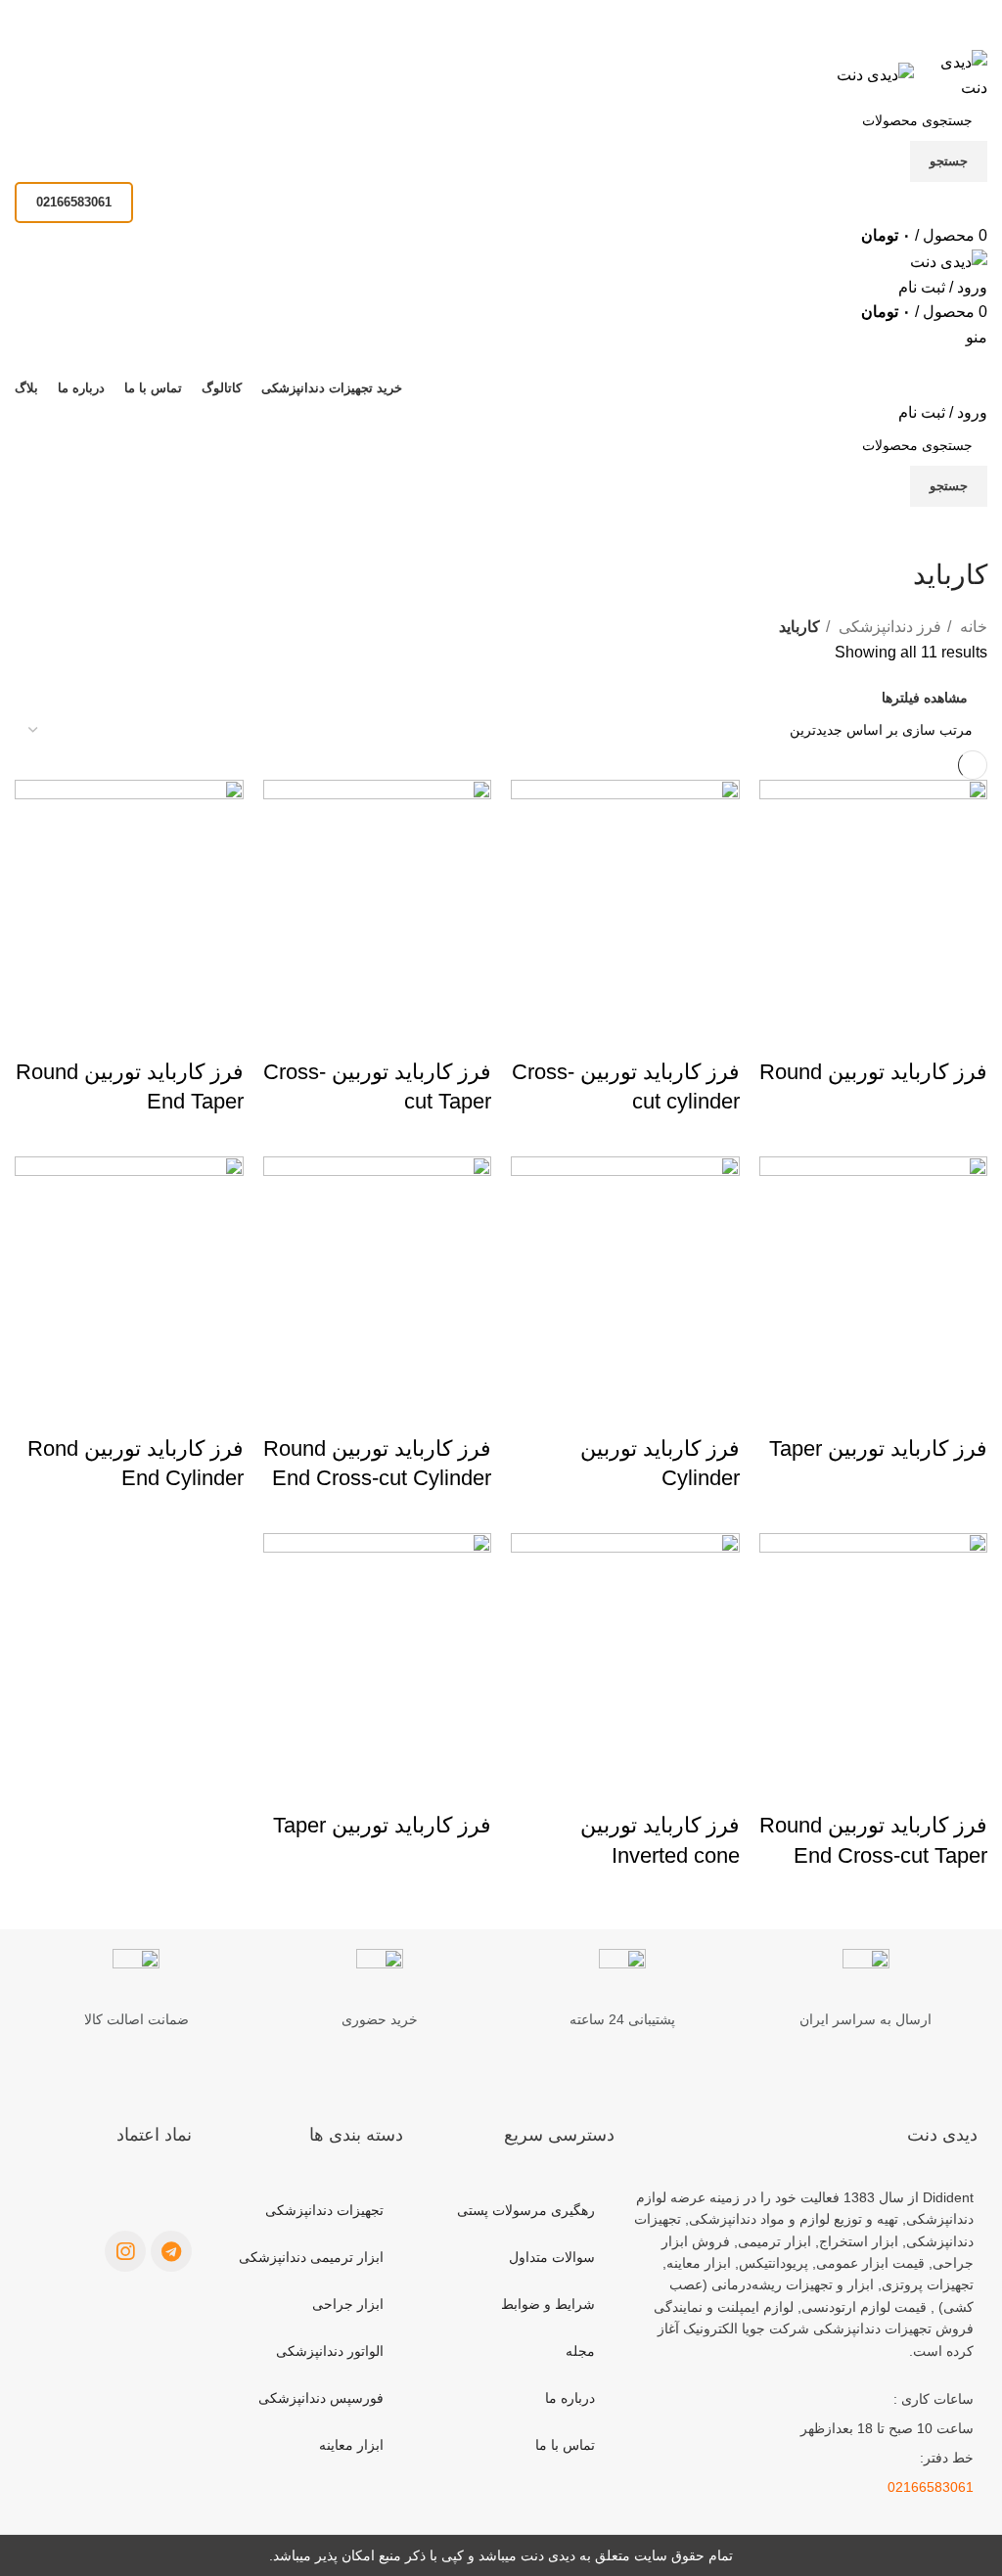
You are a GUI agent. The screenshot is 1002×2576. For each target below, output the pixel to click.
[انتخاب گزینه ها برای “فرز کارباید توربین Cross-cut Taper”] (467, 1033)
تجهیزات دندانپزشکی (324, 2210)
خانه (972, 627)
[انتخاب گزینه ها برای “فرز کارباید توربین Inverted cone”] (715, 1786)
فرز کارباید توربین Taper (878, 1448)
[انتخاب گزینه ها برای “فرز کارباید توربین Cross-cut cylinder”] (715, 1033)
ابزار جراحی (348, 2304)
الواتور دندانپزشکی (330, 2351)
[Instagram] (125, 2251)
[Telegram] (171, 2251)
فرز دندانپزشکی (888, 627)
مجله (580, 2351)
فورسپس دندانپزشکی (321, 2398)
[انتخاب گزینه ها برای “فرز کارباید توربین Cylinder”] (715, 1410)
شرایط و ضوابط (548, 2304)
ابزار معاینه (351, 2445)
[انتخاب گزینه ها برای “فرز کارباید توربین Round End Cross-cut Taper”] (963, 1786)
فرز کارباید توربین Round (873, 1072)
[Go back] (963, 531)
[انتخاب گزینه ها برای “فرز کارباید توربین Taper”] (963, 1410)
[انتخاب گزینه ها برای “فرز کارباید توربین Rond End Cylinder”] (219, 1410)
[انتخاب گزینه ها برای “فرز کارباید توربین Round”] (963, 1033)
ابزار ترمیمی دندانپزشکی (311, 2257)
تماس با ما (565, 2445)
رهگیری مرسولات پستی (526, 2210)
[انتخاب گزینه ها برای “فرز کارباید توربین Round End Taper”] (219, 1033)
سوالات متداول (552, 2257)
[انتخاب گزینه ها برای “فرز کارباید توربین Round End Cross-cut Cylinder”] (467, 1410)
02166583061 (74, 202)
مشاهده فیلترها (925, 698)
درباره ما (570, 2398)
